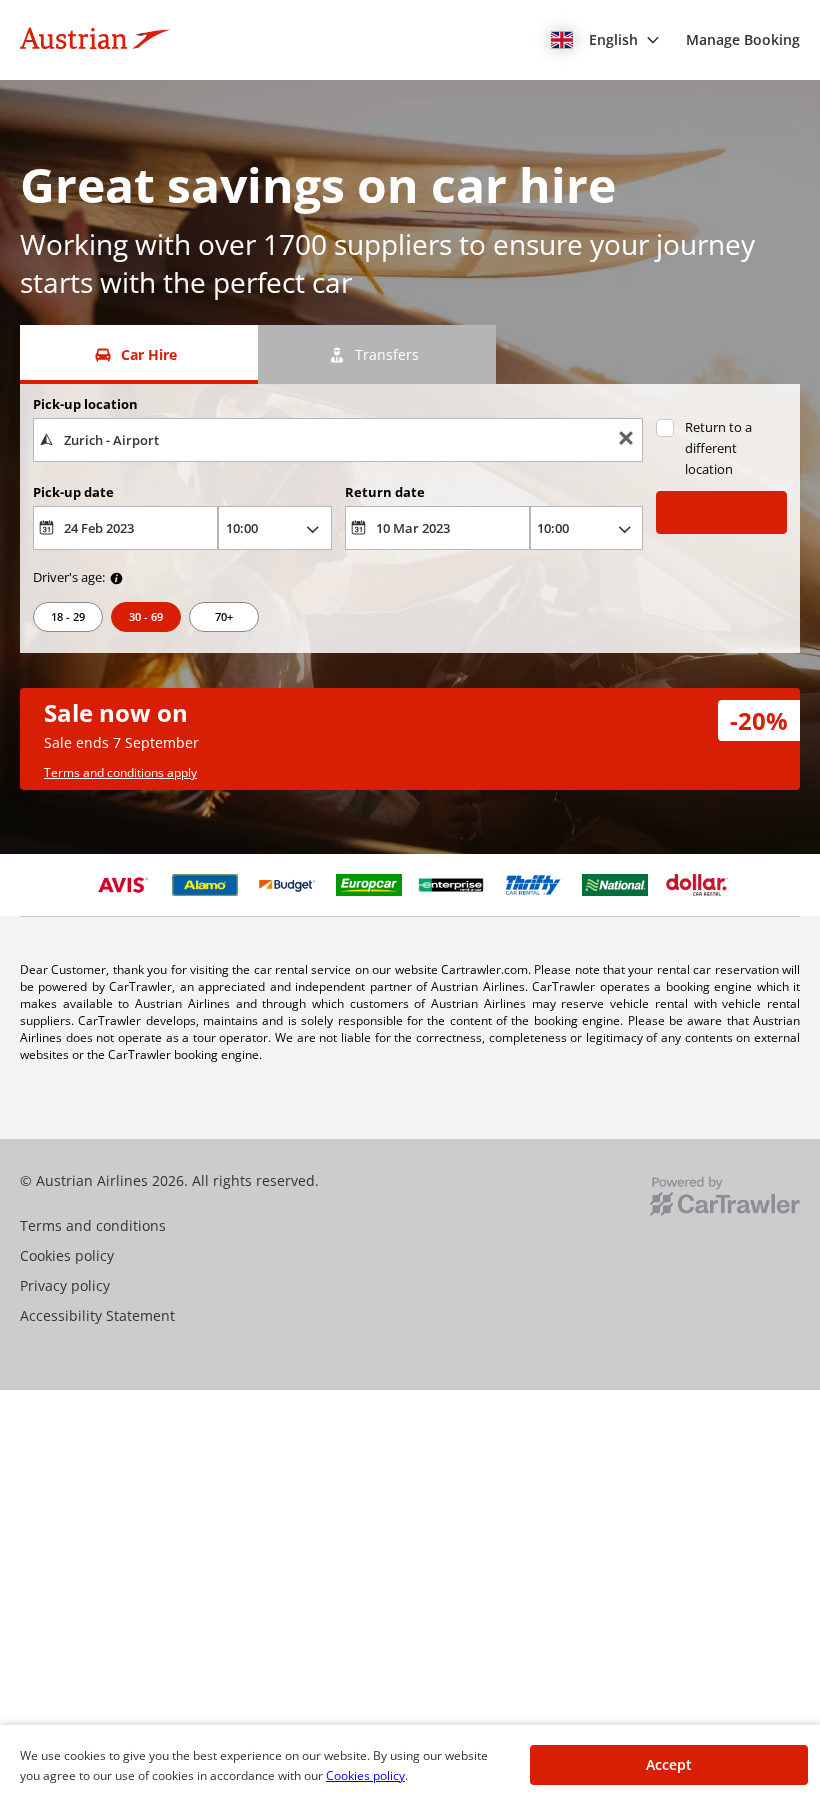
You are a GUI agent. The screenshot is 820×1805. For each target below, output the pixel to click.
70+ (224, 616)
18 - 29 (68, 616)
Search (721, 512)
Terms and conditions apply (120, 772)
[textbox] (338, 440)
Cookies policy (365, 1775)
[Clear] (626, 440)
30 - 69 (146, 616)
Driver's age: (69, 577)
